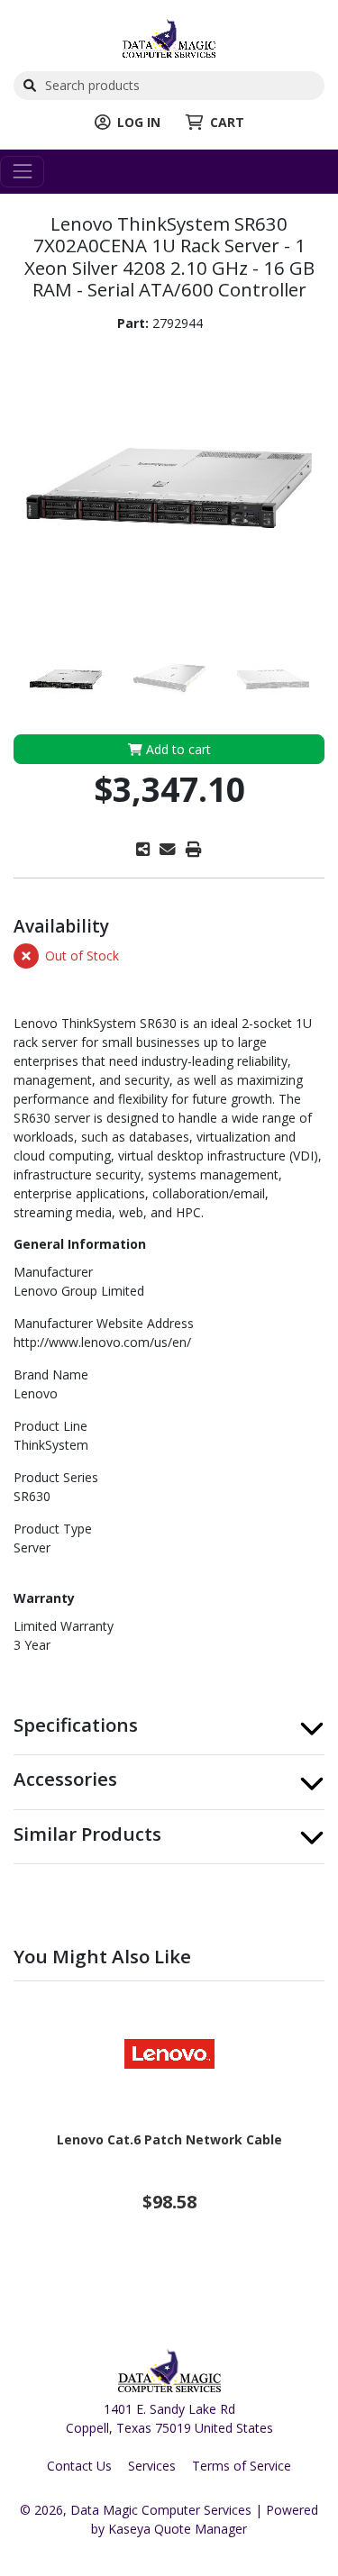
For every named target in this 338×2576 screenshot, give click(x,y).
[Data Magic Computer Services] (169, 36)
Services (152, 2466)
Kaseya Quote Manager (178, 2529)
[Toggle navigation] (22, 172)
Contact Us (79, 2466)
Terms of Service (242, 2466)
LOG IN (139, 122)
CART (227, 122)
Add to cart (177, 749)
